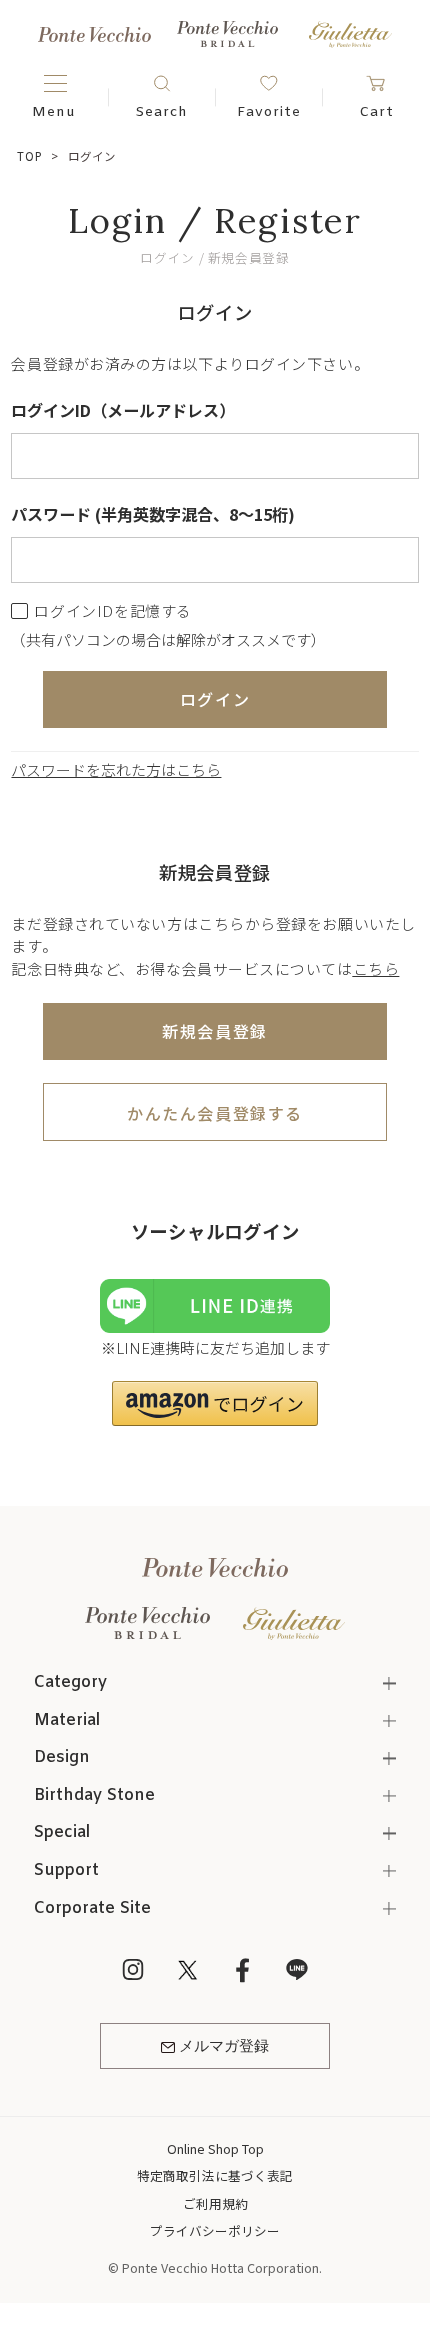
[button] (215, 1403)
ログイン (215, 699)
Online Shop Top (215, 2148)
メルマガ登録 (224, 2047)
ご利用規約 (215, 2203)
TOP (30, 156)
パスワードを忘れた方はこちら (116, 769)
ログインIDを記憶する (112, 611)
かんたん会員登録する (215, 1113)
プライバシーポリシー (215, 2230)
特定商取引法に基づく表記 (215, 2175)
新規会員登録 (215, 1031)
